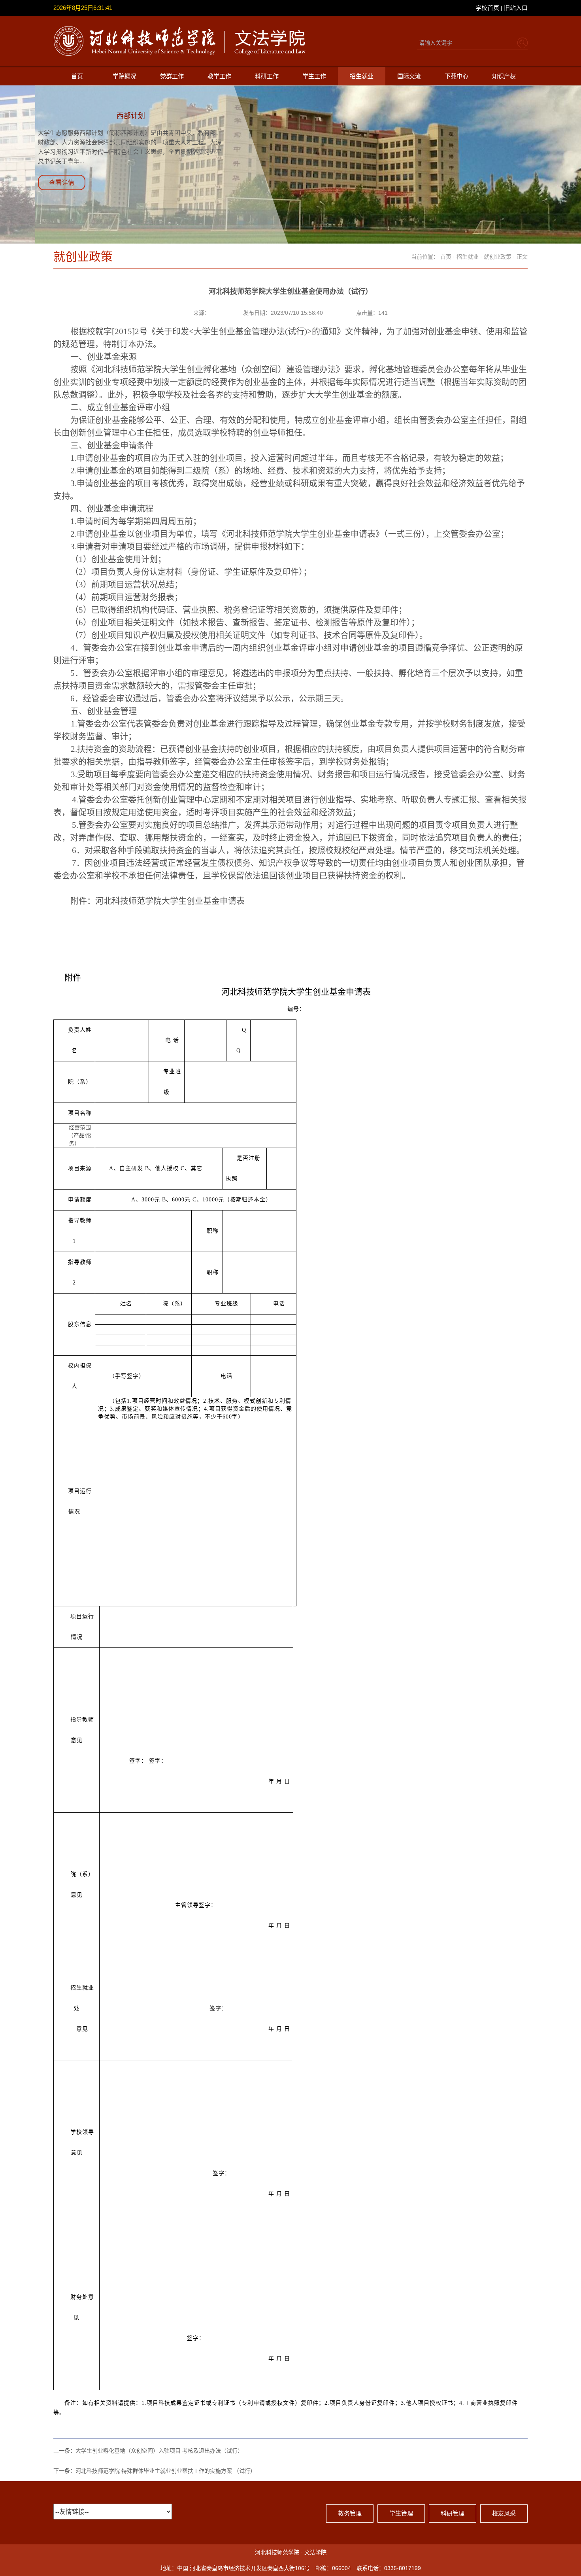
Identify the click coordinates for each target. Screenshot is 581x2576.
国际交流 (409, 76)
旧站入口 (516, 8)
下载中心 (456, 76)
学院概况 (124, 76)
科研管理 (453, 2513)
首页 (77, 76)
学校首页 (487, 8)
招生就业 (362, 76)
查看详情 (62, 183)
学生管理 (401, 2513)
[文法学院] (181, 54)
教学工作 (219, 76)
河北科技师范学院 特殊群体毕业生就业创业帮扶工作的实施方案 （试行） (166, 2471)
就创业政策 (498, 257)
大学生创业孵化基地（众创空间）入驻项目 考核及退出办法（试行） (159, 2451)
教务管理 (350, 2513)
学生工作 (314, 76)
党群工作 (172, 76)
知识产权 (504, 76)
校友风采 (504, 2513)
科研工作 (267, 76)
